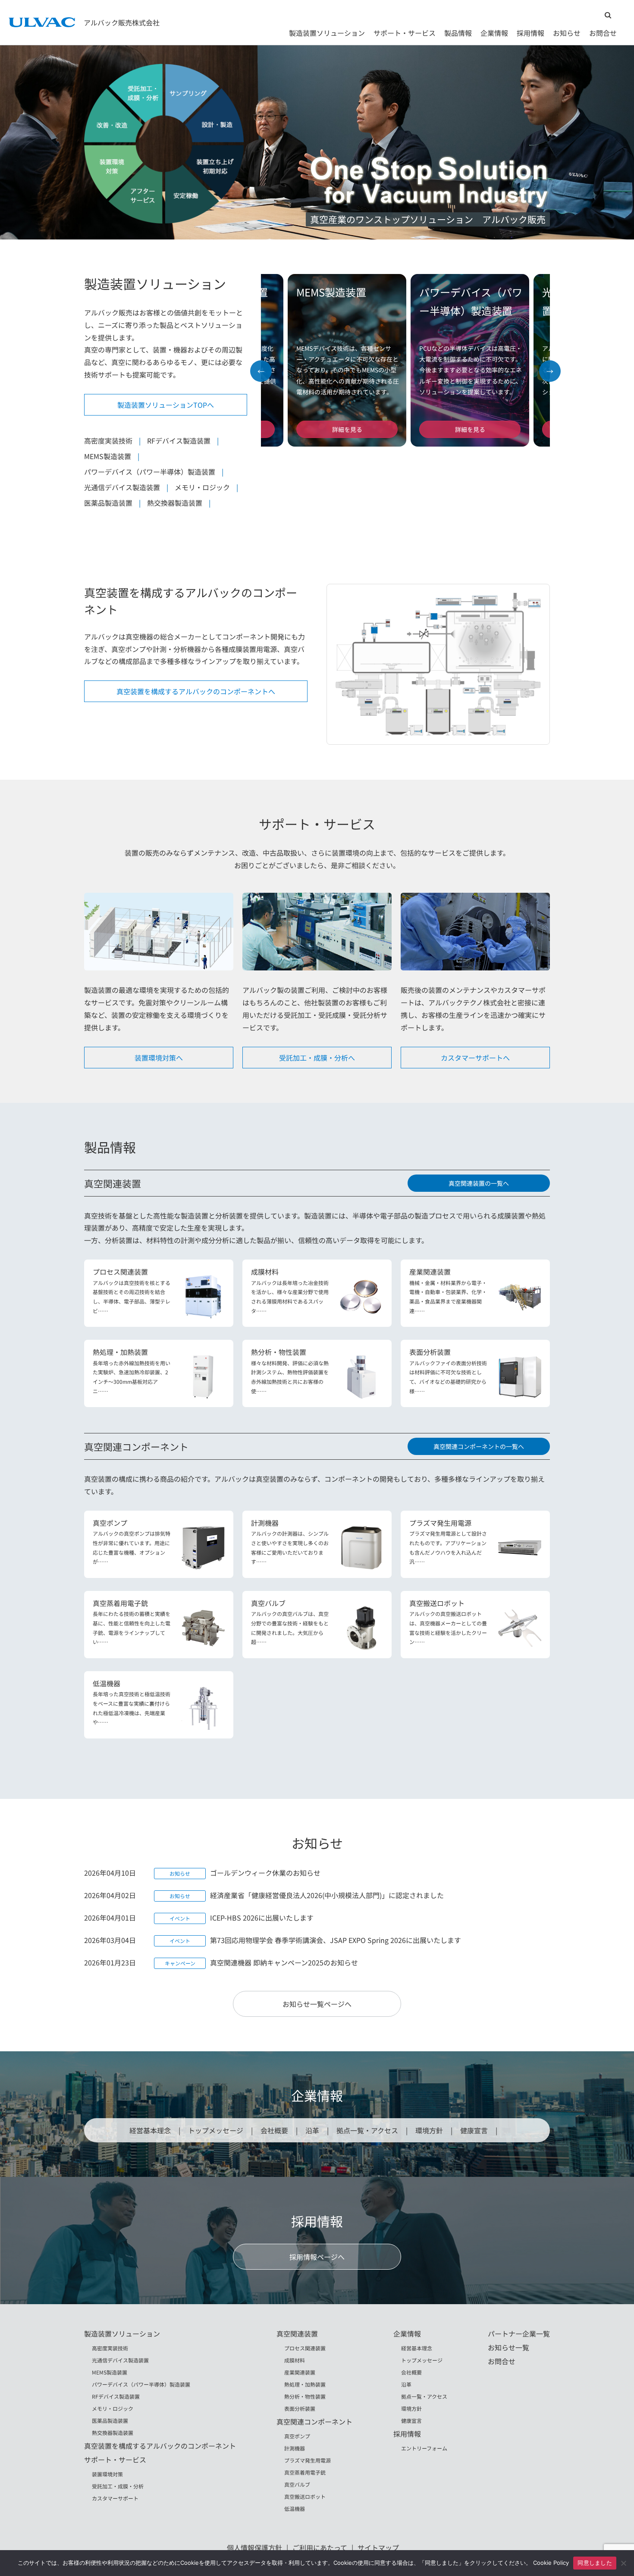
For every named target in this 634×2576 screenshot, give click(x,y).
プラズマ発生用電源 (308, 2460)
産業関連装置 (300, 2372)
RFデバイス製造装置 (179, 441)
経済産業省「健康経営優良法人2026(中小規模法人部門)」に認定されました (327, 1895)
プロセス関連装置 (305, 2348)
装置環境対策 (107, 2474)
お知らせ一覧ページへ (317, 2004)
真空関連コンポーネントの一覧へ (479, 1446)
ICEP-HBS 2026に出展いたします (262, 1918)
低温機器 (295, 2508)
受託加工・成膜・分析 (118, 2486)
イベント (180, 1918)
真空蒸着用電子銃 (305, 2472)
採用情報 (530, 33)
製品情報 (458, 33)
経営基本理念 (150, 2130)
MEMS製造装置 (108, 456)
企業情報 (494, 33)
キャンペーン (180, 1963)
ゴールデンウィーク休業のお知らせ (265, 1873)
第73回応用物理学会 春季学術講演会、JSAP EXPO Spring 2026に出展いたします (336, 1940)
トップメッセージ (216, 2130)
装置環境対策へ (159, 1058)
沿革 (312, 2130)
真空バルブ (297, 2484)
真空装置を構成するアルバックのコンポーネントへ (196, 691)
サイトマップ (378, 2548)
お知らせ (567, 33)
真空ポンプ (297, 2436)
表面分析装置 (300, 2408)
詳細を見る (344, 429)
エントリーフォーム (424, 2448)
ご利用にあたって (320, 2548)
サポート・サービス (405, 33)
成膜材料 (295, 2360)
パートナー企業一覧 (519, 2334)
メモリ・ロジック (202, 487)
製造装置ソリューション (327, 33)
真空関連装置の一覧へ (479, 1183)
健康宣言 (474, 2130)
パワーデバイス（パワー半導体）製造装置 (150, 472)
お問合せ (603, 33)
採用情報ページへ (317, 2257)
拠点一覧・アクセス (367, 2130)
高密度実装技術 (108, 441)
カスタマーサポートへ (475, 1058)
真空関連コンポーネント (314, 2422)
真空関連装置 (297, 2334)
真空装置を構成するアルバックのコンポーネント (160, 2446)
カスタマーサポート (115, 2498)
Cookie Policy (551, 2563)
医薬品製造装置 (108, 503)
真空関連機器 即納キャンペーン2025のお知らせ (284, 1962)
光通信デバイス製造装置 (122, 487)
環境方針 (429, 2130)
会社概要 (274, 2130)
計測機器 (295, 2448)
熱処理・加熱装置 (305, 2384)
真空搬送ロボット (305, 2496)
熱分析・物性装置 (305, 2396)
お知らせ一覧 (508, 2347)
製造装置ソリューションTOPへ (166, 405)
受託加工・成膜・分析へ (317, 1058)
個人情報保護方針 (254, 2548)
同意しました (595, 2563)
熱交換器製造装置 (175, 503)
